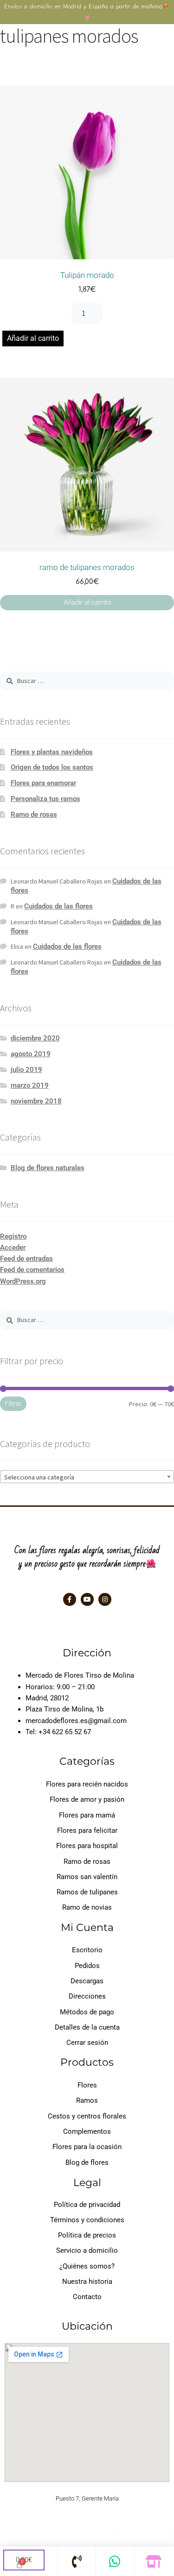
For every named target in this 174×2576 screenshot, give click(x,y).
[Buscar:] (87, 681)
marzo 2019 (30, 1085)
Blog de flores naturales (48, 1168)
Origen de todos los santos (52, 767)
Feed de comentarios (32, 1270)
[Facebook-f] (70, 1599)
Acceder (13, 1247)
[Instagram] (105, 1599)
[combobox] (87, 1477)
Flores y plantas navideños (52, 752)
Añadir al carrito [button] (87, 602)
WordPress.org (23, 1281)
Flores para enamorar (43, 783)
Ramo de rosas (34, 815)
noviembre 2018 (36, 1101)
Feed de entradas (26, 1259)
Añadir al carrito (33, 338)
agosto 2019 (31, 1054)
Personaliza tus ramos (45, 799)
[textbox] (87, 1477)
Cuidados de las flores (58, 906)
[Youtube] (87, 1599)
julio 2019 (26, 1070)
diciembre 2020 (35, 1038)
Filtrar (13, 1404)
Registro (13, 1236)
